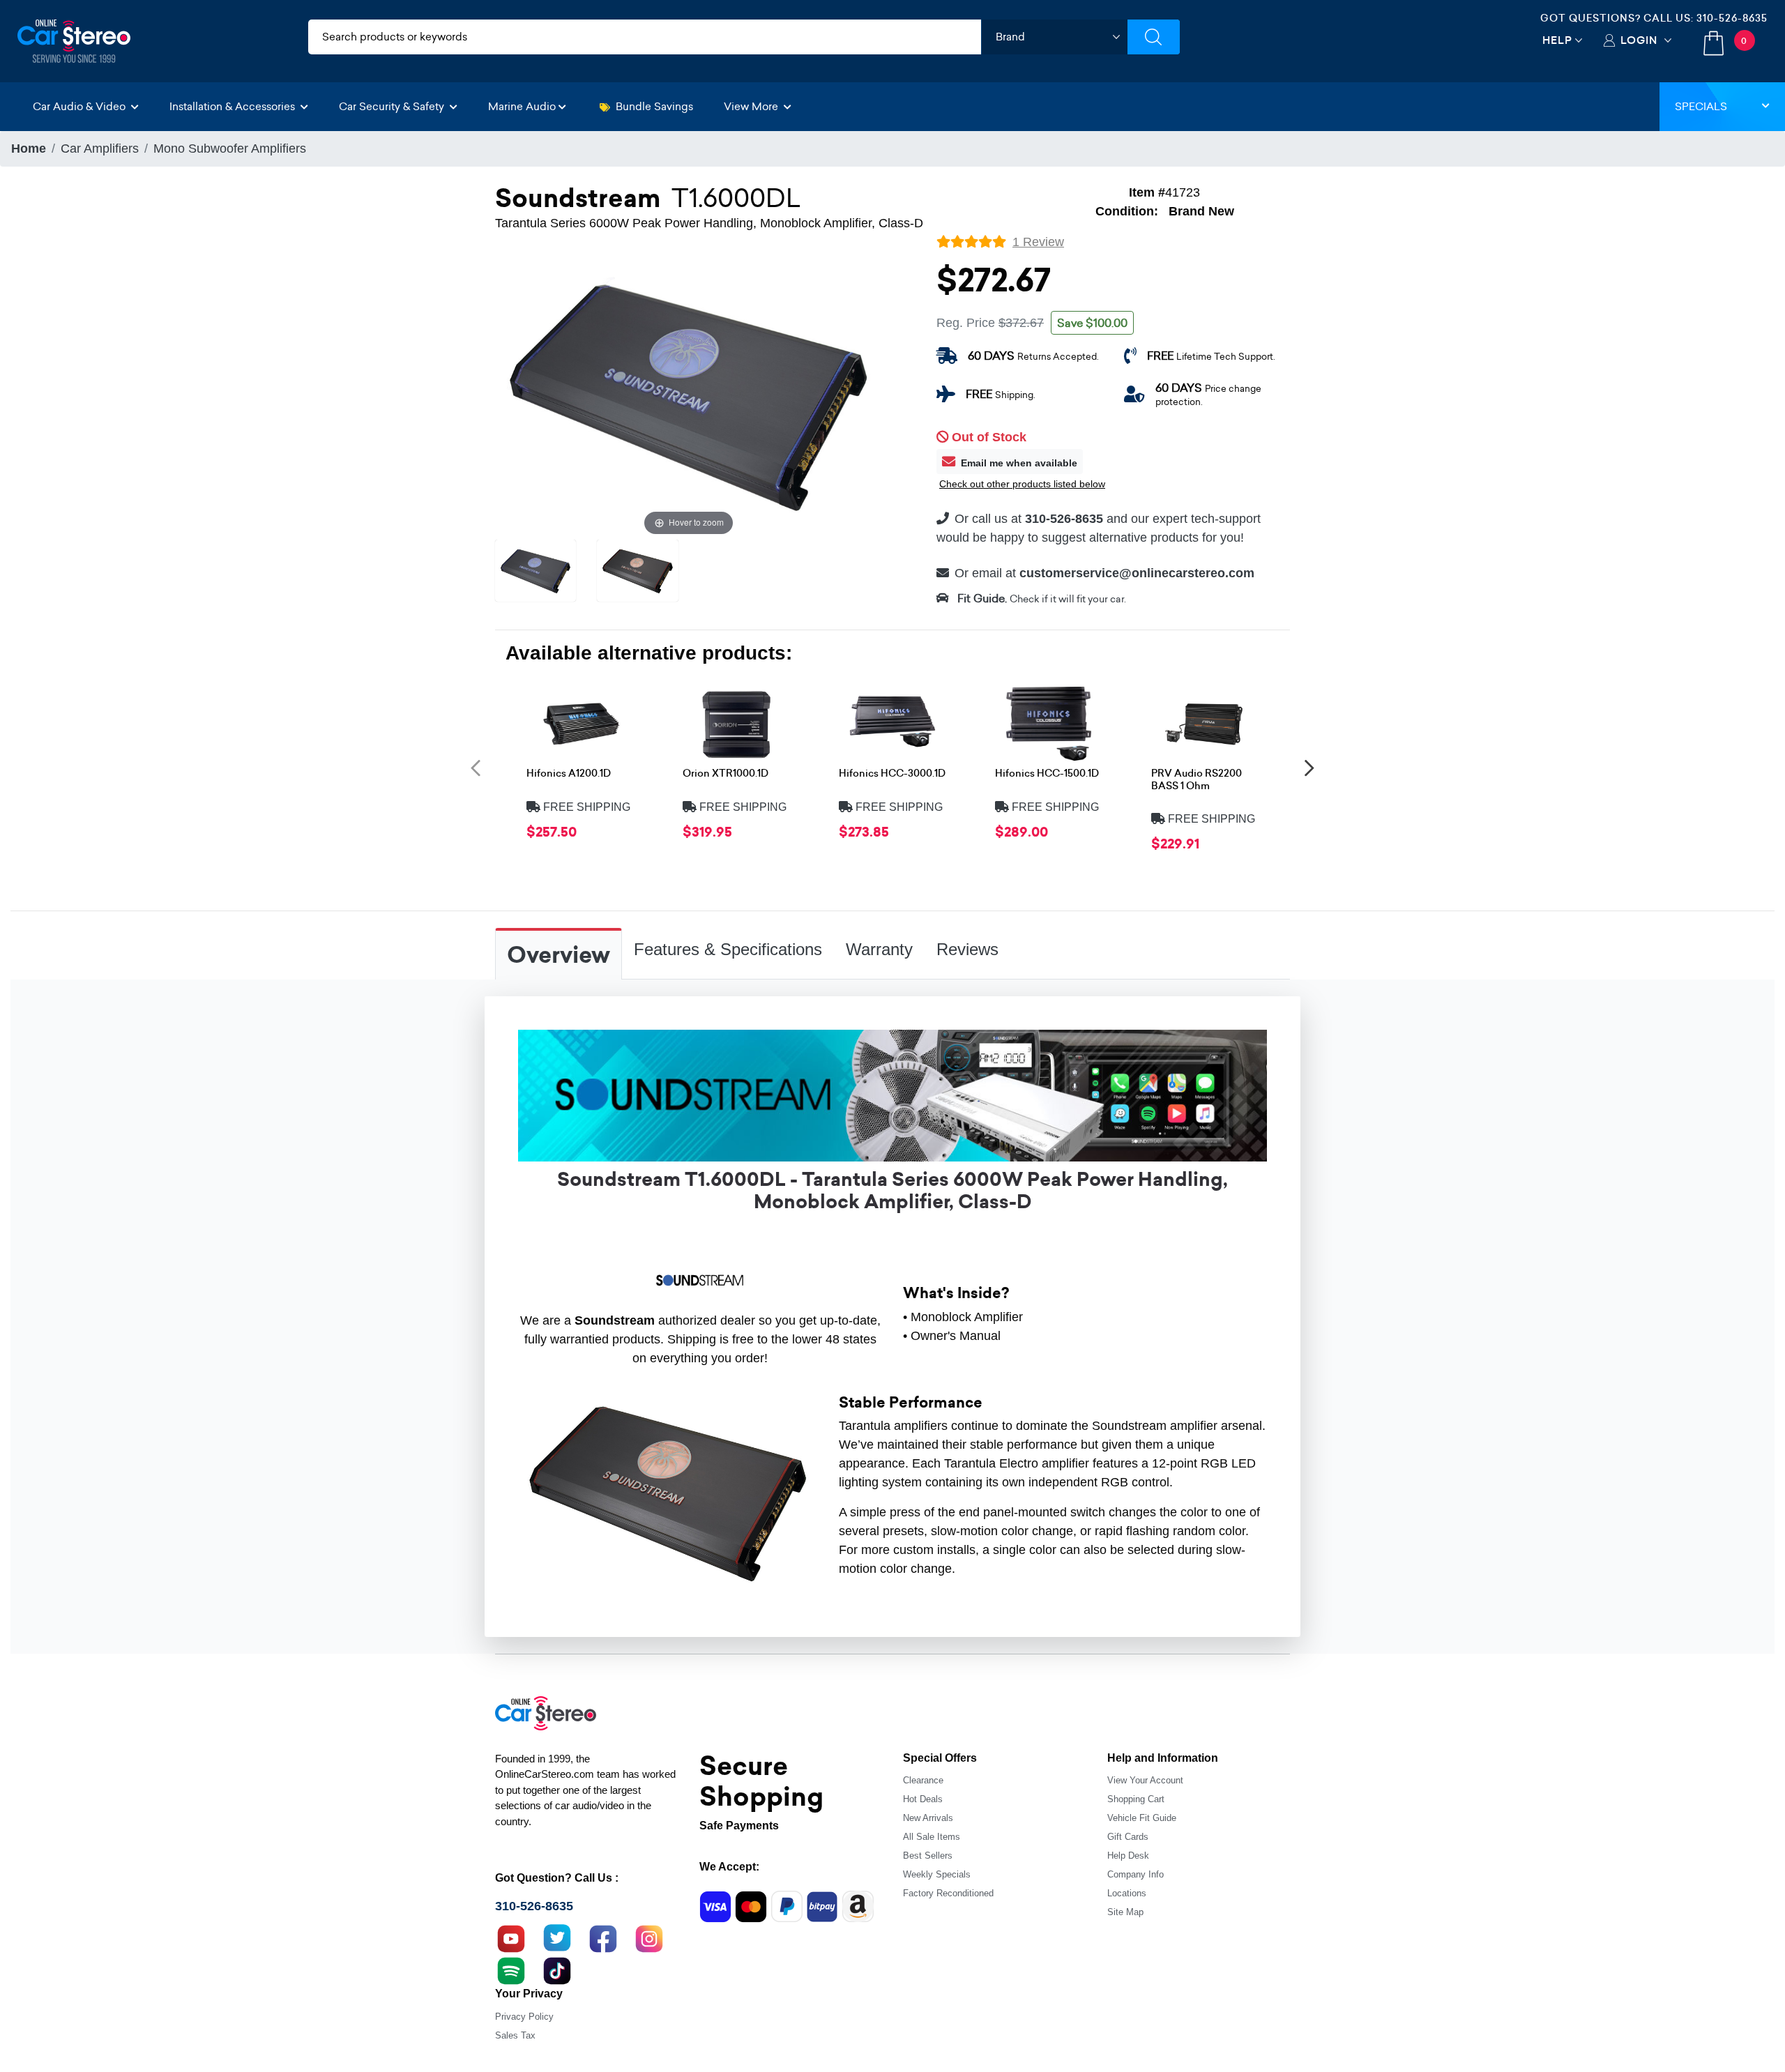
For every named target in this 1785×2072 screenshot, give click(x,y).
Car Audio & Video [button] (81, 106)
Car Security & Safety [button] (393, 106)
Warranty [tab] (879, 949)
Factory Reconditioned (948, 1893)
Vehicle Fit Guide (1142, 1818)
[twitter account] (557, 1937)
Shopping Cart (1136, 1799)
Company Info (1135, 1874)
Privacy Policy (524, 2017)
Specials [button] (1701, 106)
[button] (476, 767)
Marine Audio (522, 106)
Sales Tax (515, 2035)
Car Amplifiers (100, 148)
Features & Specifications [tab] (728, 949)
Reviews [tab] (967, 949)
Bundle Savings (654, 106)
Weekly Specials (937, 1874)
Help (1557, 40)
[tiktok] (557, 1970)
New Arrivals (928, 1818)
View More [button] (752, 106)
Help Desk (1128, 1856)
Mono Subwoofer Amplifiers (230, 148)
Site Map (1125, 1912)
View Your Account (1145, 1780)
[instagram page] (649, 1937)
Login (1639, 40)
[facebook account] (603, 1937)
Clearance (923, 1780)
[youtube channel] (511, 1937)
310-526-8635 (1732, 18)
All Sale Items (932, 1837)
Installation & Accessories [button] (234, 106)
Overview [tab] (559, 955)
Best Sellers (928, 1856)
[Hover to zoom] (689, 394)
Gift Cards (1128, 1837)
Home (29, 148)
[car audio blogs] (511, 1970)
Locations (1127, 1893)
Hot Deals (923, 1799)
